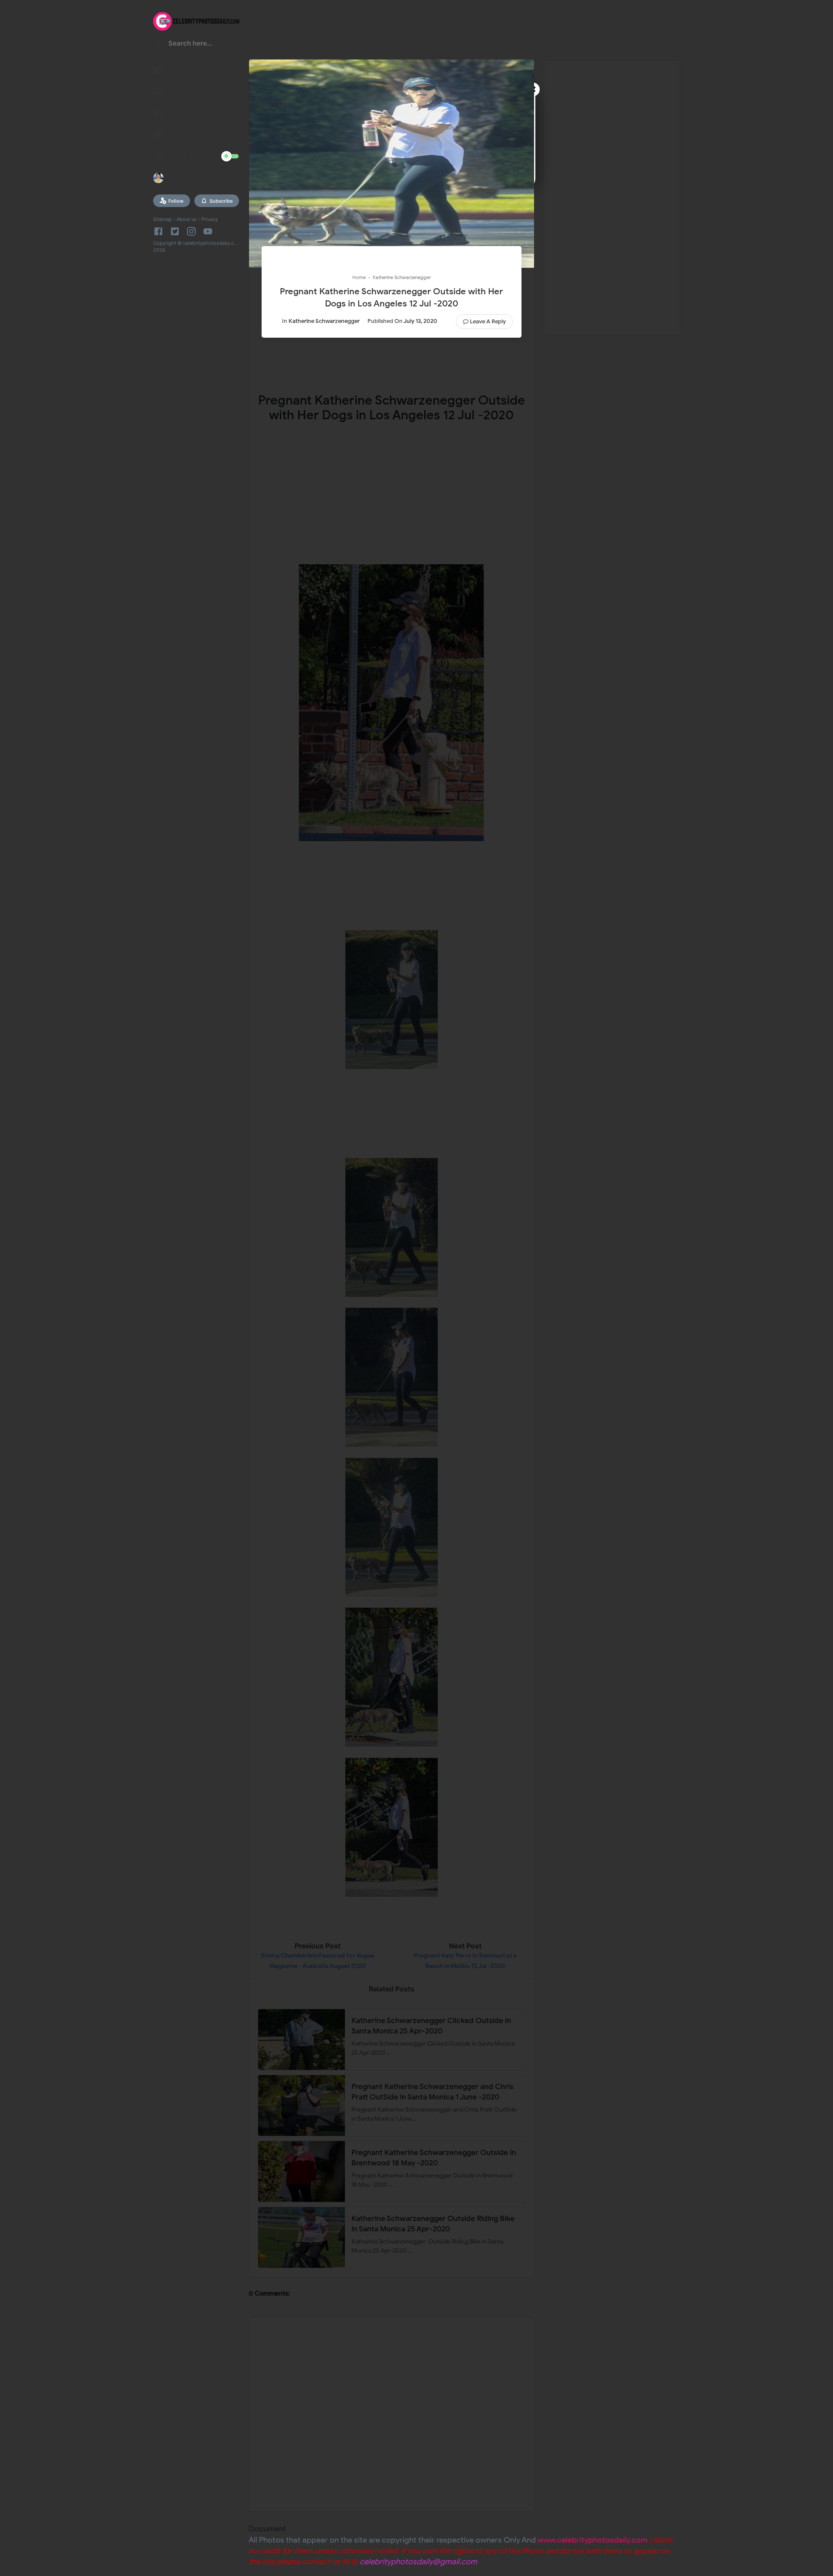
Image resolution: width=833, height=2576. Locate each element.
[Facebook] (160, 231)
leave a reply (488, 321)
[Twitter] (175, 231)
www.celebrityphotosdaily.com (593, 2540)
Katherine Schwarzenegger (324, 321)
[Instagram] (191, 231)
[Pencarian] (158, 46)
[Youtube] (208, 231)
